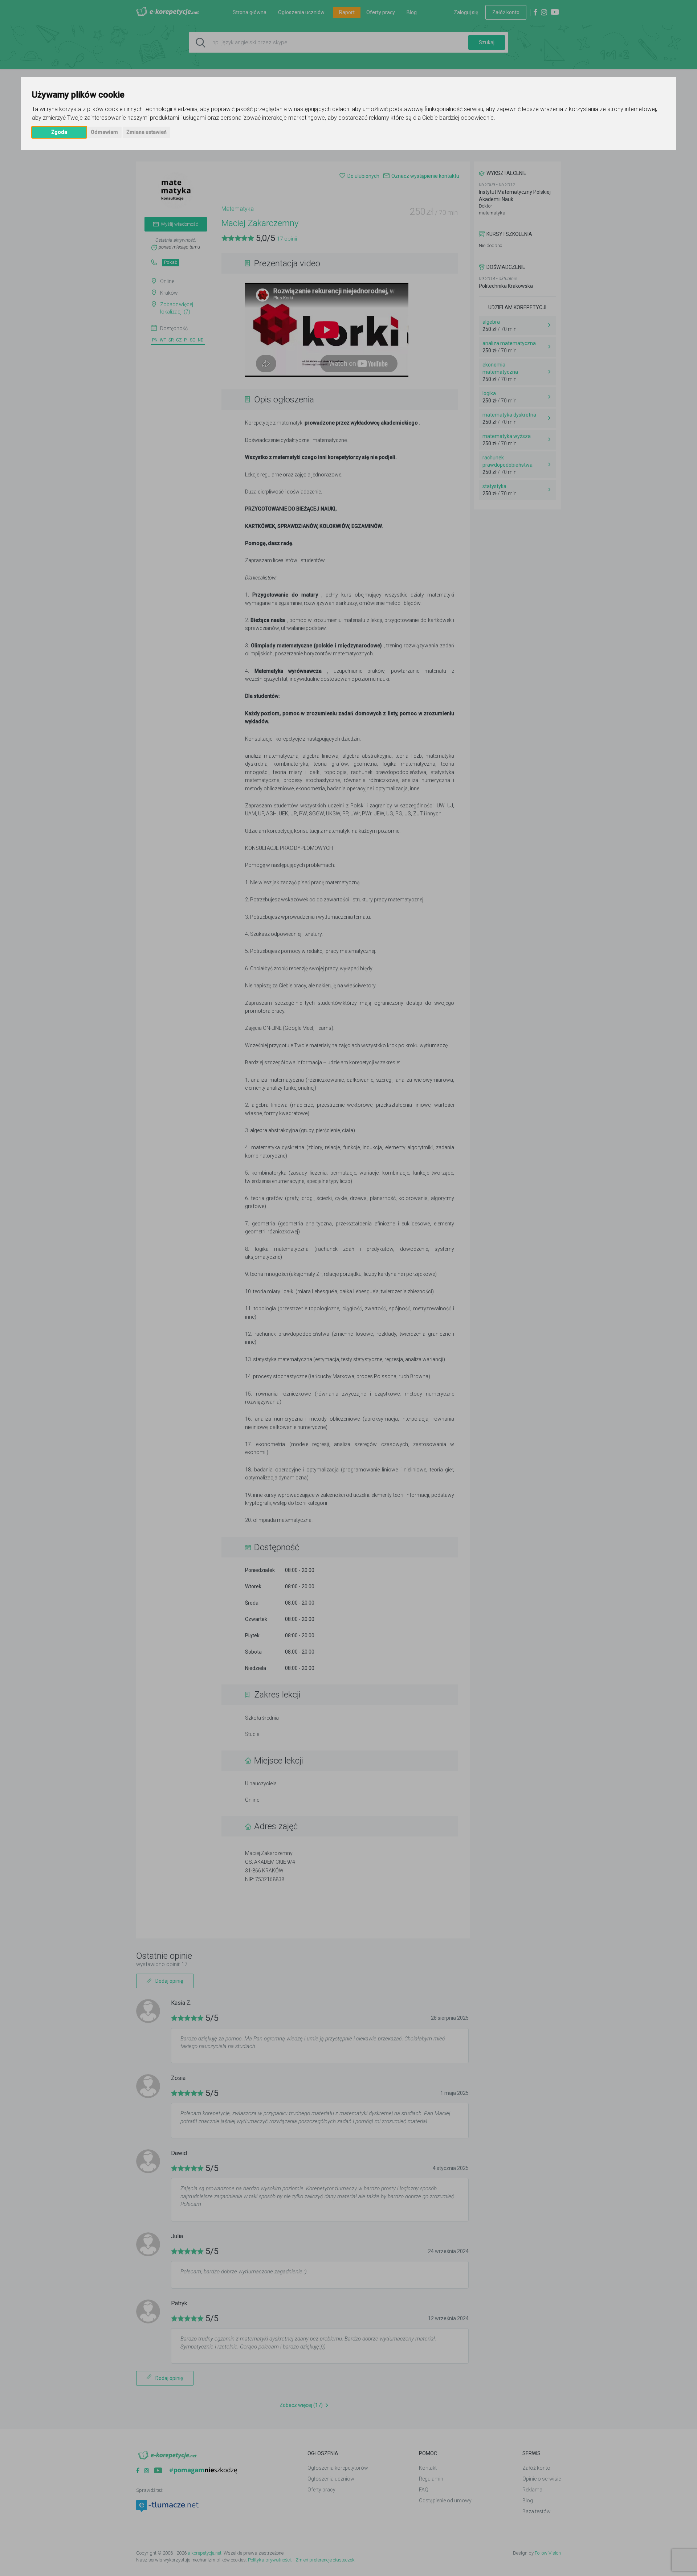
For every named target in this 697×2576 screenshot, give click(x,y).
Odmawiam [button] (104, 132)
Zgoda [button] (59, 132)
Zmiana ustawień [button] (146, 132)
